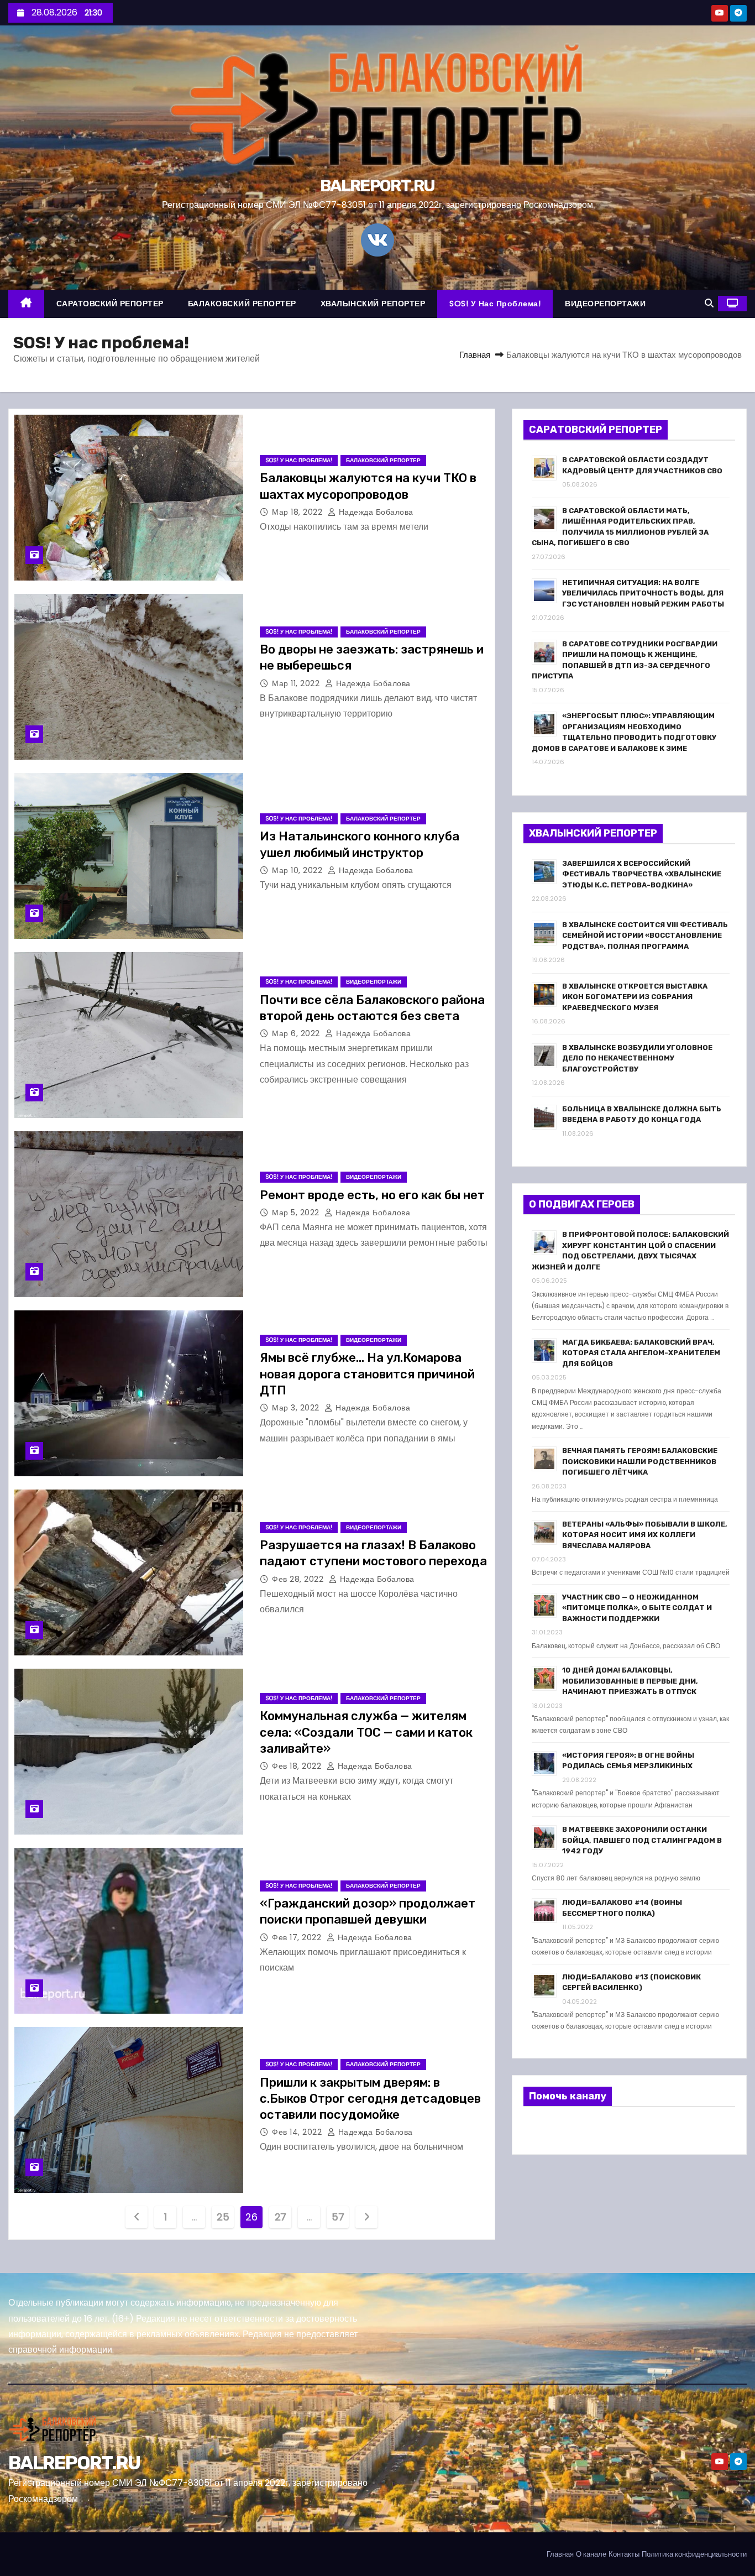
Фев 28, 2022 (299, 1579)
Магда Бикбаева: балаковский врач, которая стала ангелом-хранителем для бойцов (641, 1353)
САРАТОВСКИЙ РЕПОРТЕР (110, 304)
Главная (475, 355)
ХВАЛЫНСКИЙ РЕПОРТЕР (373, 304)
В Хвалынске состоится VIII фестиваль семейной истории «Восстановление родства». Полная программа (645, 936)
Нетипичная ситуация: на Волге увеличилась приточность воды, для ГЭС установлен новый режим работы (643, 593)
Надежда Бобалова (375, 512)
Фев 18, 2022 (298, 1766)
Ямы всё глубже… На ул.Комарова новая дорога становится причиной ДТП (367, 1374)
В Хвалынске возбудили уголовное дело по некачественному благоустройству (637, 1058)
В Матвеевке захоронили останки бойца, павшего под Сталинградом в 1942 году (642, 1840)
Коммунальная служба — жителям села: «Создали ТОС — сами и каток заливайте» (366, 1732)
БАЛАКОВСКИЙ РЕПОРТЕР (242, 304)
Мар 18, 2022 (298, 512)
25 (223, 2217)
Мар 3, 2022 (297, 1408)
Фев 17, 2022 (298, 1937)
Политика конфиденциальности (694, 2554)
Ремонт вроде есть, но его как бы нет (372, 1195)
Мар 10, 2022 (298, 870)
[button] (709, 303)
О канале (591, 2554)
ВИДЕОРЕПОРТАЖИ (605, 304)
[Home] (26, 304)
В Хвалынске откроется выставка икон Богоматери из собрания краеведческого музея (635, 997)
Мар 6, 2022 (297, 1033)
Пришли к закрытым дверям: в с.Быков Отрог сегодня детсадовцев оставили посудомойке (370, 2099)
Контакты (624, 2554)
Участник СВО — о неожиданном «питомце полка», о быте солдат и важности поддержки (637, 1608)
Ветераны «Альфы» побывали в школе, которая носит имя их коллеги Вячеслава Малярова (645, 1535)
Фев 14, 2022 (298, 2132)
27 (280, 2217)
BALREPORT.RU (377, 186)
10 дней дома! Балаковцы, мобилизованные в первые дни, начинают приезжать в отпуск (630, 1681)
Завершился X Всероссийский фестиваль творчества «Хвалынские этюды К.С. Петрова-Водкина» (642, 874)
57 (338, 2217)
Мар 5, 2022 (297, 1213)
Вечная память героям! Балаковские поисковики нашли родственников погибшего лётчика (640, 1461)
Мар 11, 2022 (297, 683)
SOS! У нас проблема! (495, 304)
